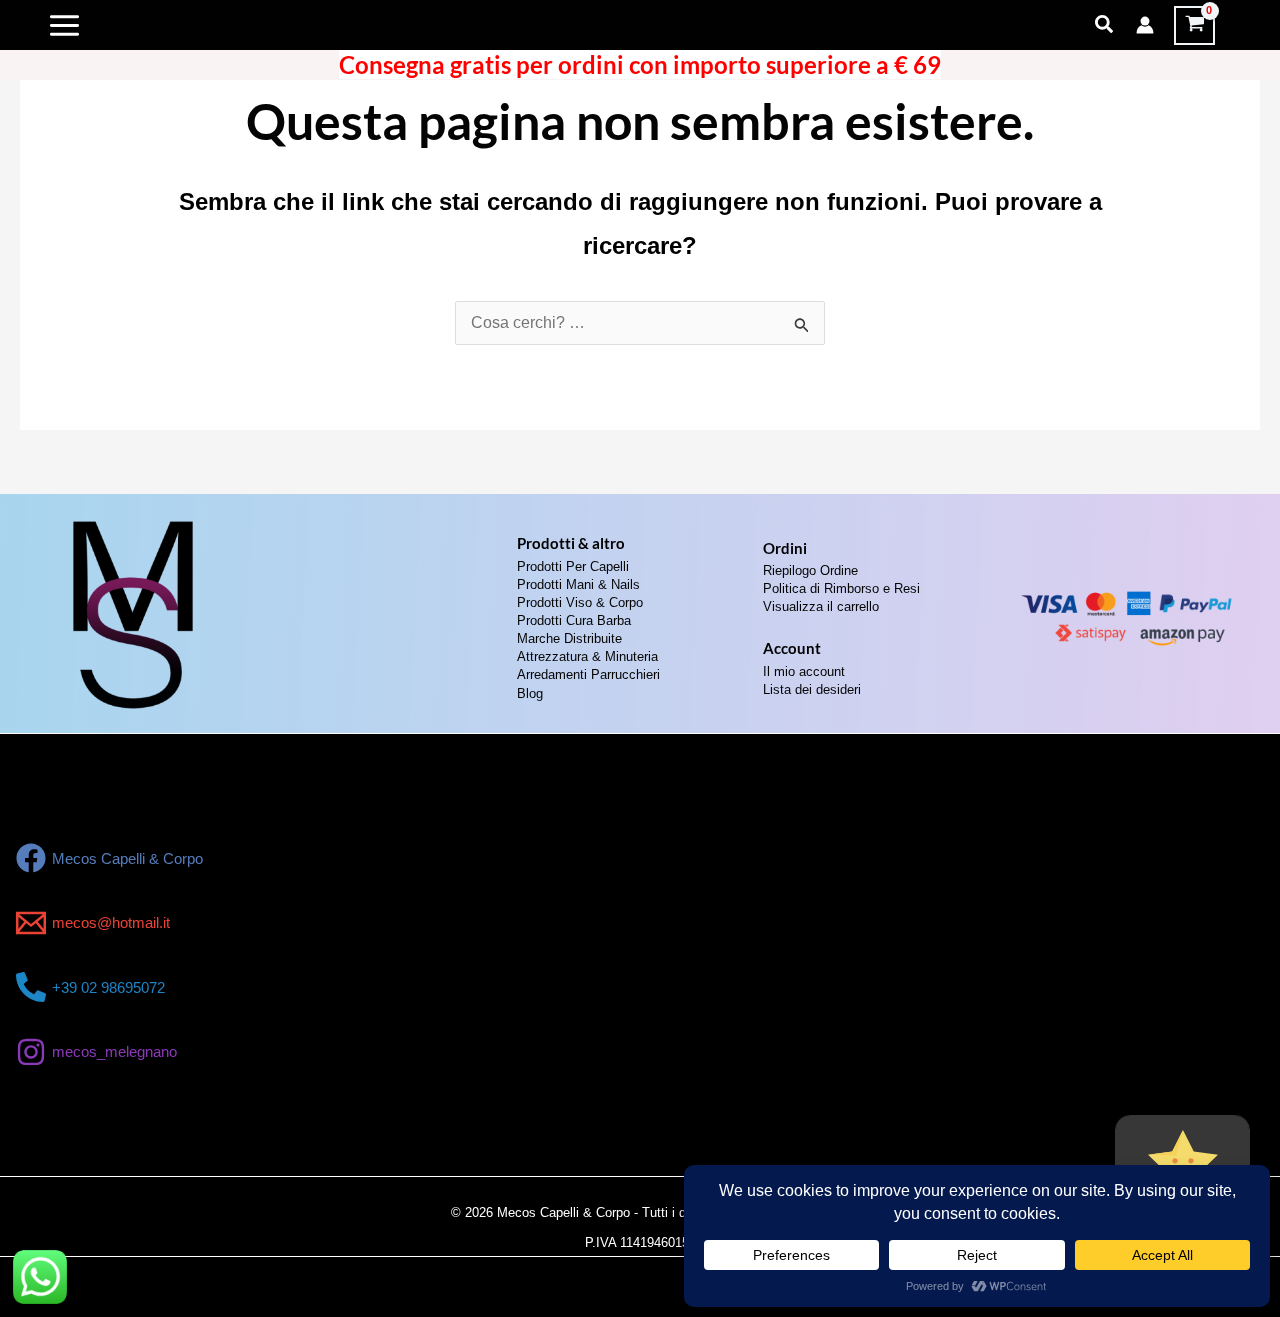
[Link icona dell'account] (1145, 25)
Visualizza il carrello (821, 606)
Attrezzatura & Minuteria (587, 656)
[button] (1105, 25)
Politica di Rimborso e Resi (841, 588)
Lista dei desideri (812, 689)
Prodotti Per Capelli (573, 566)
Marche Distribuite (569, 638)
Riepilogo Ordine (810, 570)
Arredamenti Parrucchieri (588, 674)
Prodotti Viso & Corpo (580, 602)
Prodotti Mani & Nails (578, 584)
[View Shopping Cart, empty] (1194, 25)
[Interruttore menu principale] (64, 25)
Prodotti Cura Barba (574, 620)
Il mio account (804, 671)
